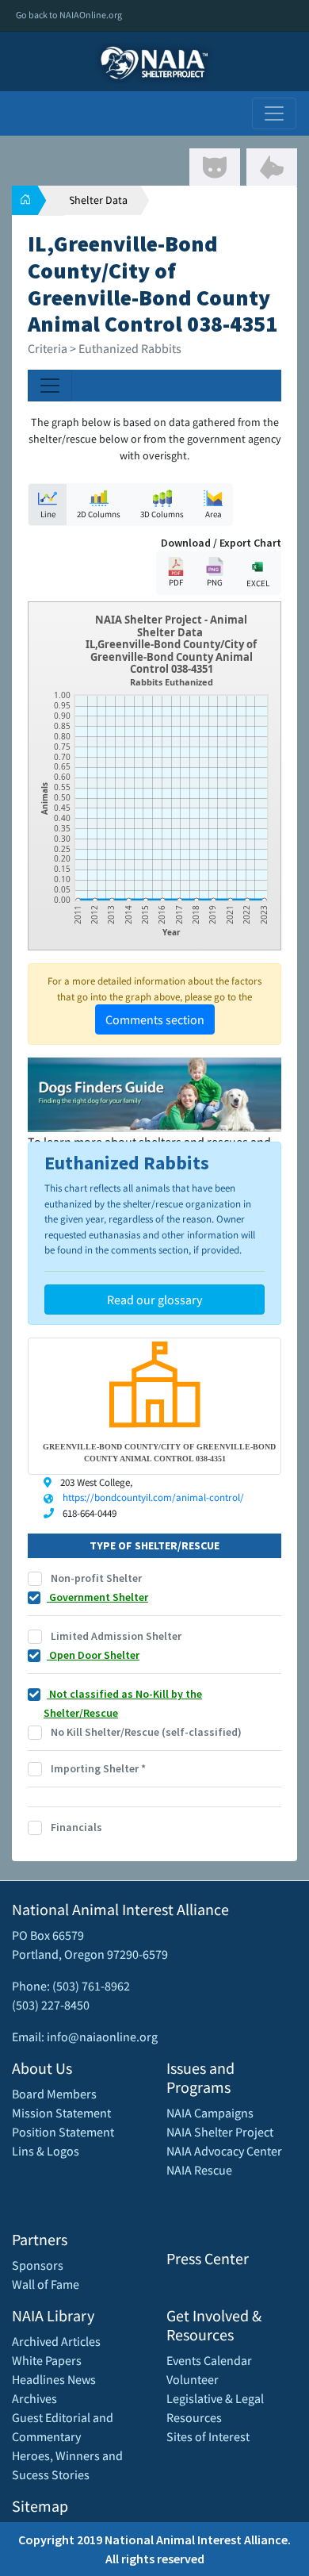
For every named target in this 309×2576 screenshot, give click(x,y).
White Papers (47, 2360)
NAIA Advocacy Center (224, 2151)
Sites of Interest (208, 2436)
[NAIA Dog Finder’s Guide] (154, 1093)
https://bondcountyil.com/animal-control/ (153, 1497)
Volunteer (193, 2379)
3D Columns (162, 514)
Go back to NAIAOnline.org (69, 15)
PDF (176, 582)
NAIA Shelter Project (220, 2132)
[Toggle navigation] (274, 113)
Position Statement (63, 2132)
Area (214, 514)
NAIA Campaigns (210, 2113)
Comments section (155, 1019)
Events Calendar (209, 2360)
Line (48, 514)
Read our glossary (154, 1300)
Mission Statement (61, 2113)
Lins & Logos (46, 2151)
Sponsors (38, 2265)
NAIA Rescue (199, 2170)
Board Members (54, 2094)
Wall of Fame (46, 2284)
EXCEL (258, 583)
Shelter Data (98, 200)
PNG (215, 582)
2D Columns (99, 514)
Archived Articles (56, 2341)
